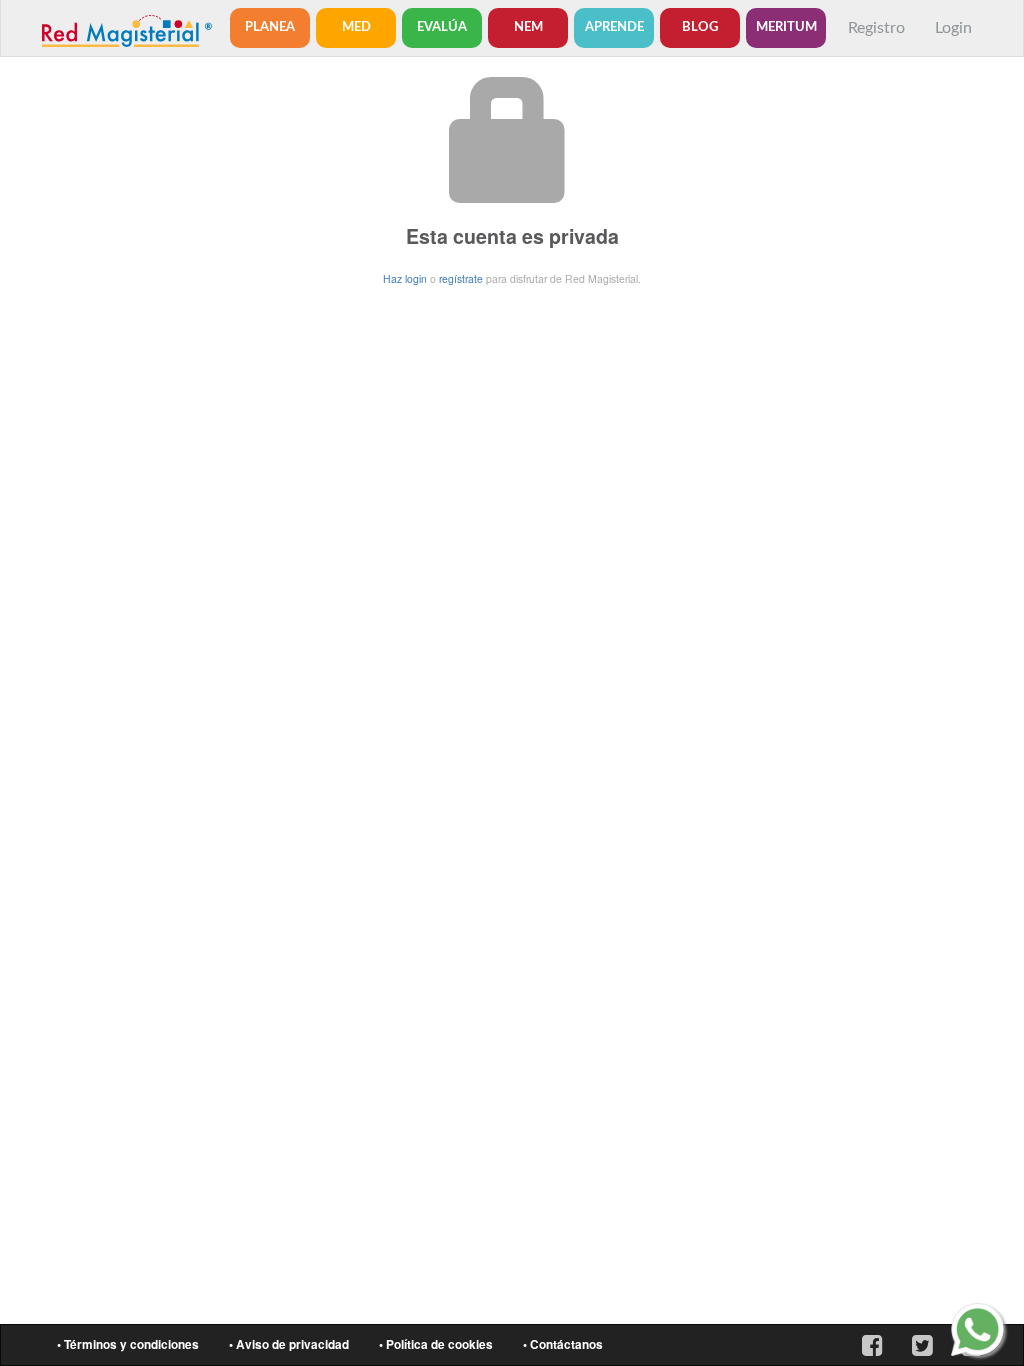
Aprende (614, 27)
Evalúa (442, 27)
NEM (528, 27)
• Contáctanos (563, 1344)
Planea (270, 27)
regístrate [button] (461, 278)
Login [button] (953, 28)
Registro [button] (876, 28)
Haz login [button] (405, 278)
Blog (700, 27)
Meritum (786, 27)
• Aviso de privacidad (289, 1344)
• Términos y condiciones (128, 1344)
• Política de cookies (436, 1344)
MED (356, 27)
